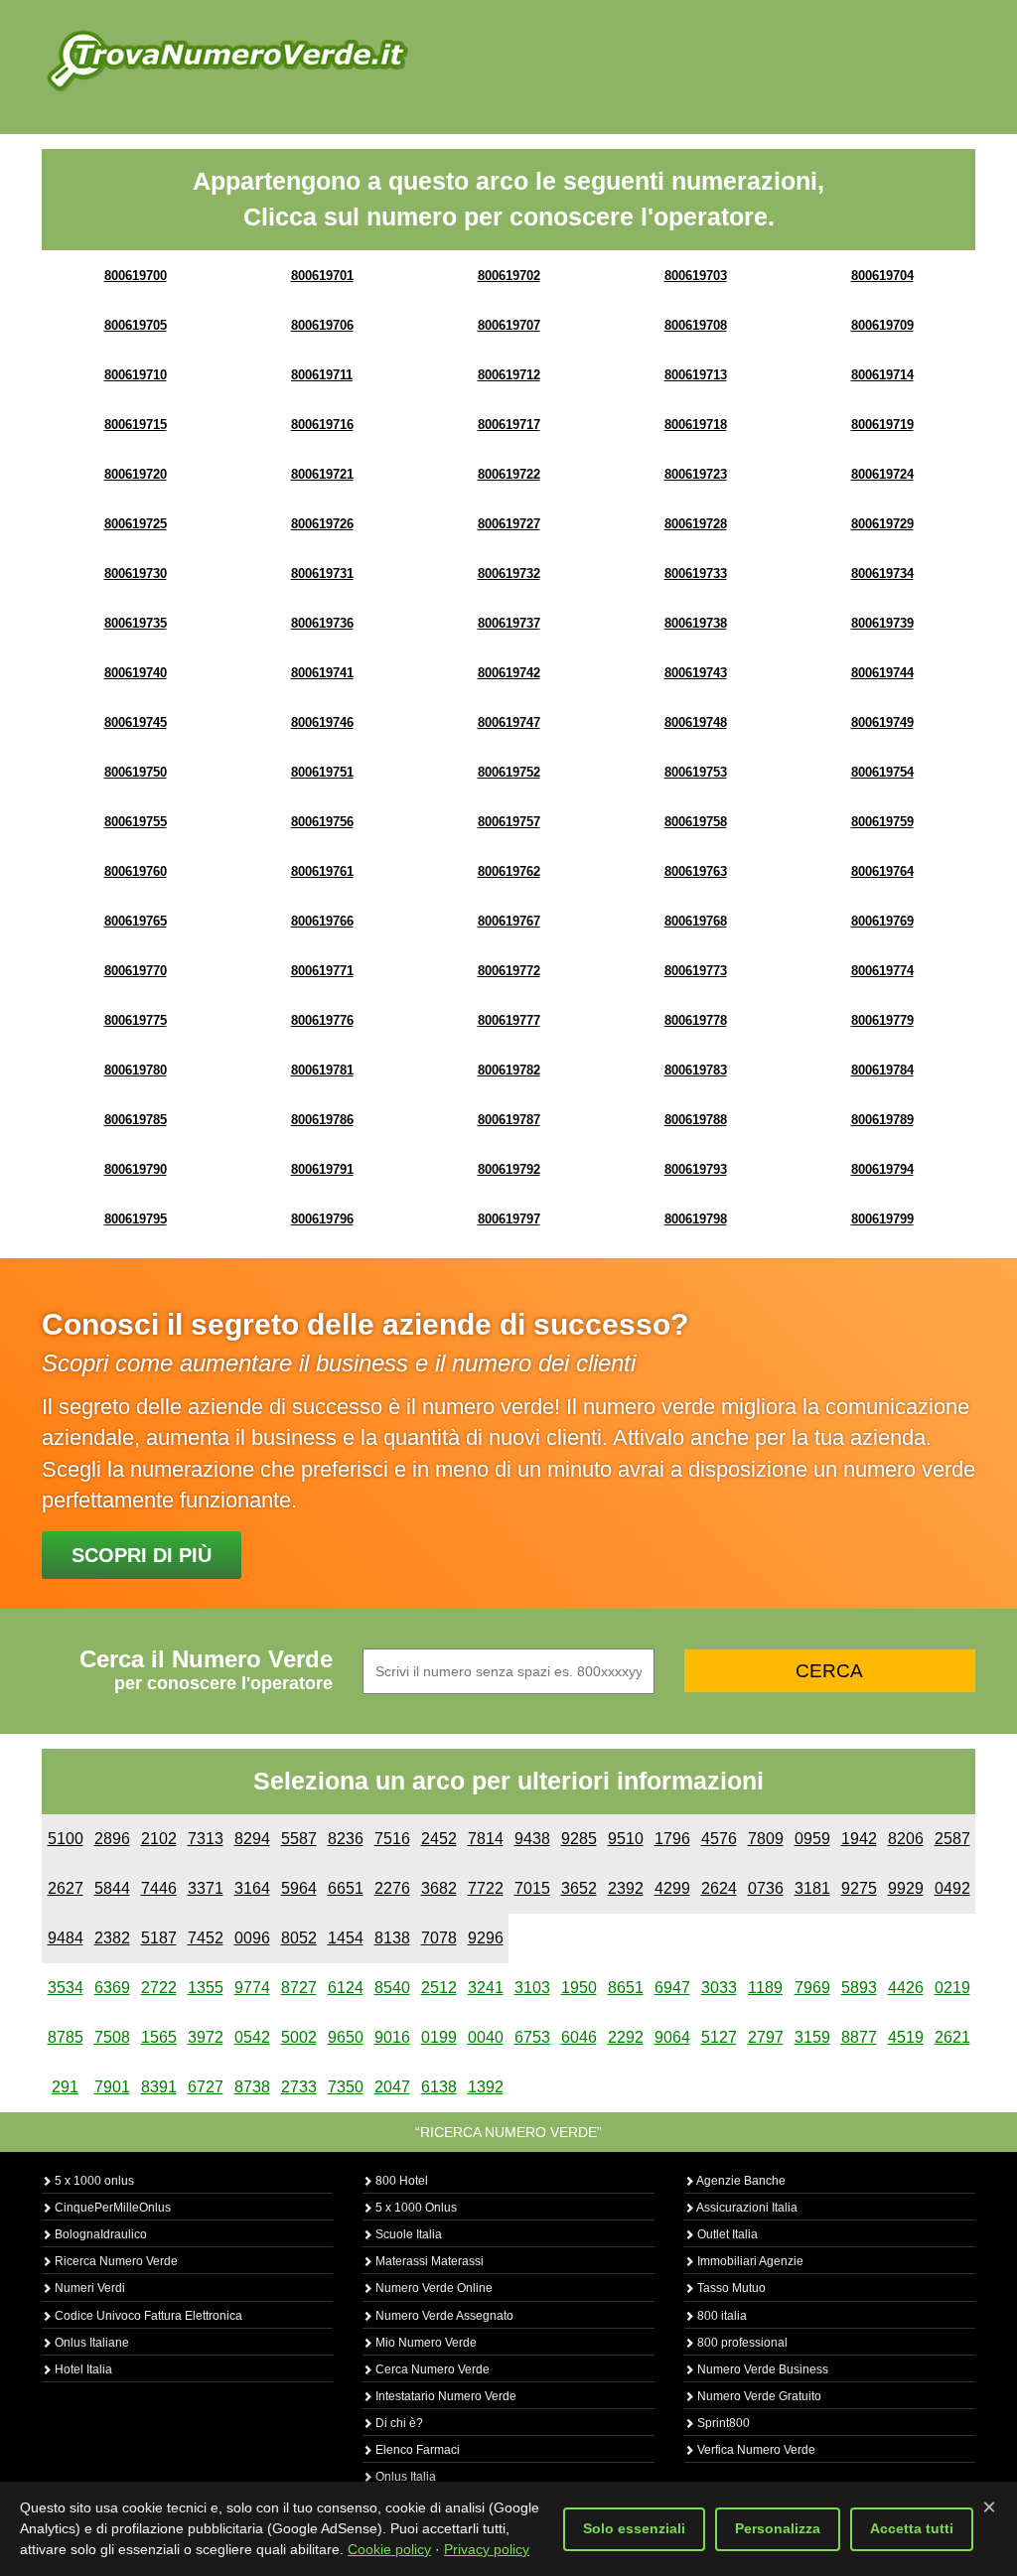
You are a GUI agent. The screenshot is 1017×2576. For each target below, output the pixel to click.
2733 (299, 2087)
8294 (252, 1839)
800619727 (509, 524)
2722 (159, 1988)
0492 (952, 1888)
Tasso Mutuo (730, 2288)
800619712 (509, 375)
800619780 (136, 1070)
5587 (299, 1839)
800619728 (696, 524)
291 (65, 2087)
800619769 (882, 921)
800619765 (136, 921)
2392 (626, 1888)
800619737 (509, 623)
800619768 (696, 921)
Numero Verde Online (433, 2288)
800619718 (696, 425)
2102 (159, 1839)
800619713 (696, 375)
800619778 (696, 1020)
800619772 (509, 971)
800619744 (882, 673)
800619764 (882, 871)
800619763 (696, 871)
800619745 (136, 722)
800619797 (509, 1219)
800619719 (882, 425)
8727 (299, 1988)
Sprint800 (722, 2423)
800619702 (509, 276)
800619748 (696, 722)
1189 (765, 1988)
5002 (299, 2037)
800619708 (696, 325)
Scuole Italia (407, 2234)
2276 (392, 1888)
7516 (392, 1839)
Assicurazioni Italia (746, 2208)
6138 (439, 2087)
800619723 (696, 474)
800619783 (696, 1070)
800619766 (322, 921)
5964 (299, 1888)
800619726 (322, 524)
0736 (766, 1888)
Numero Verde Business (761, 2369)
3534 (66, 1988)
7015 (532, 1888)
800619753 (696, 772)
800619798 (696, 1219)
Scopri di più (142, 1555)
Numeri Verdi (88, 2288)
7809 (766, 1839)
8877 (859, 2037)
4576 (719, 1839)
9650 (346, 2037)
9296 (486, 1938)
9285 (579, 1839)
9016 (392, 2037)
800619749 (882, 722)
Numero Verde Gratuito (758, 2396)
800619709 (882, 325)
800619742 (509, 673)
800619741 (322, 673)
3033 (719, 1988)
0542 (252, 2037)
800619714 (882, 375)
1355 (206, 1988)
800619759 (882, 822)
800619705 (136, 325)
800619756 (322, 822)
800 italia (721, 2316)
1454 (346, 1938)
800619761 (322, 871)
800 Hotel (400, 2181)
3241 (486, 1988)
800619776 (322, 1020)
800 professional (741, 2343)
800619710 (136, 375)
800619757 (509, 822)
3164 (252, 1888)
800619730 (136, 573)
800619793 (696, 1169)
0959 (812, 1839)
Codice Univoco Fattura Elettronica (147, 2316)
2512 (439, 1988)
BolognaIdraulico (99, 2234)
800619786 (322, 1120)
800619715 (136, 425)
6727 (206, 2087)
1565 (159, 2037)
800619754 (882, 772)
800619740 (136, 673)
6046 (579, 2037)
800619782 (509, 1070)
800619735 (136, 623)
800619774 (882, 971)
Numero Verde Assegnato (443, 2316)
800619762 (509, 871)
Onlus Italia (404, 2477)
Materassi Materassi (428, 2261)
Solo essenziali (634, 2528)
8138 (392, 1938)
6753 (532, 2037)
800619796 (322, 1219)
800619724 (882, 474)
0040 (486, 2037)
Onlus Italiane (90, 2343)
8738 (252, 2087)
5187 (159, 1938)
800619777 (509, 1020)
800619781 (322, 1070)
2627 (66, 1888)
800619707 (509, 325)
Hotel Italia (82, 2369)
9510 (626, 1839)
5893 (859, 1988)
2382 (112, 1938)
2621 (952, 2037)
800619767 (509, 921)
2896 (112, 1839)
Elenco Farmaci (416, 2450)
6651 (346, 1888)
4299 (672, 1888)
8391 (159, 2087)
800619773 (696, 971)
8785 (66, 2037)
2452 (439, 1839)
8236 (346, 1839)
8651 (626, 1988)
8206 (906, 1839)
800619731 (322, 573)
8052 (299, 1938)
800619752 (509, 772)
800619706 (322, 325)
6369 (112, 1988)
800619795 (136, 1219)
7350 (346, 2087)
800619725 (136, 524)
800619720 (136, 474)
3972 (206, 2037)
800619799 (882, 1219)
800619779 (882, 1020)
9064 (672, 2037)
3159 (812, 2037)
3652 (579, 1888)
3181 (812, 1888)
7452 (206, 1938)
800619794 (882, 1169)
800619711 (322, 375)
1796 (672, 1839)
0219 (952, 1988)
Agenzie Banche (740, 2181)
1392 (486, 2087)
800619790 (136, 1169)
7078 (439, 1938)
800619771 (322, 971)
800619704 (882, 276)
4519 (906, 2037)
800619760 (136, 871)
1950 (579, 1988)
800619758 (696, 822)
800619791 (322, 1169)
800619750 (136, 772)
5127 (719, 2037)
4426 (906, 1988)
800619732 (509, 573)
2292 (626, 2037)
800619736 (322, 623)
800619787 (509, 1120)
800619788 (696, 1120)
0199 (439, 2037)
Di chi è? (398, 2423)
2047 (392, 2087)
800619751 (322, 772)
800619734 (882, 573)
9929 (906, 1888)
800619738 (696, 623)
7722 (486, 1888)
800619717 (509, 425)
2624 (719, 1888)
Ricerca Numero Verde (115, 2261)
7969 (812, 1988)
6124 (346, 1988)
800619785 (136, 1120)
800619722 (509, 474)
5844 (112, 1888)
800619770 (136, 971)
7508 (112, 2037)
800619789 (882, 1120)
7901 (112, 2087)
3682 (439, 1888)
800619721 (322, 474)
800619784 (882, 1070)
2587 (952, 1839)
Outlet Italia (726, 2234)
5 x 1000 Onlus (415, 2208)
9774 (252, 1988)
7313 (206, 1839)
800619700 (136, 276)
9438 (532, 1839)
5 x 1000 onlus (93, 2181)
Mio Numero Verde (425, 2343)
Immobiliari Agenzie (749, 2261)
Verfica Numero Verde (755, 2450)
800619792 (509, 1169)
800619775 (136, 1020)
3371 (206, 1888)
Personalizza (778, 2528)
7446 (159, 1888)
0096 (252, 1938)
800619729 (882, 524)
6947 (672, 1988)
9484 (66, 1938)
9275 (859, 1888)
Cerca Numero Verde (431, 2369)
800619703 (696, 276)
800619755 (136, 822)
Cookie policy (389, 2549)
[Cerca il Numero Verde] (227, 60)
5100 (66, 1839)
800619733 (696, 573)
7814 (486, 1839)
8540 (392, 1988)
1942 (859, 1839)
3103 (532, 1988)
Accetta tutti (912, 2528)
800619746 (322, 722)
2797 (766, 2037)
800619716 (322, 425)
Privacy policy (487, 2549)
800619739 (882, 623)
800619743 (696, 673)
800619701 (322, 276)
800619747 (509, 722)
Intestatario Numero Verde (444, 2396)
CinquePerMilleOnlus (111, 2208)
